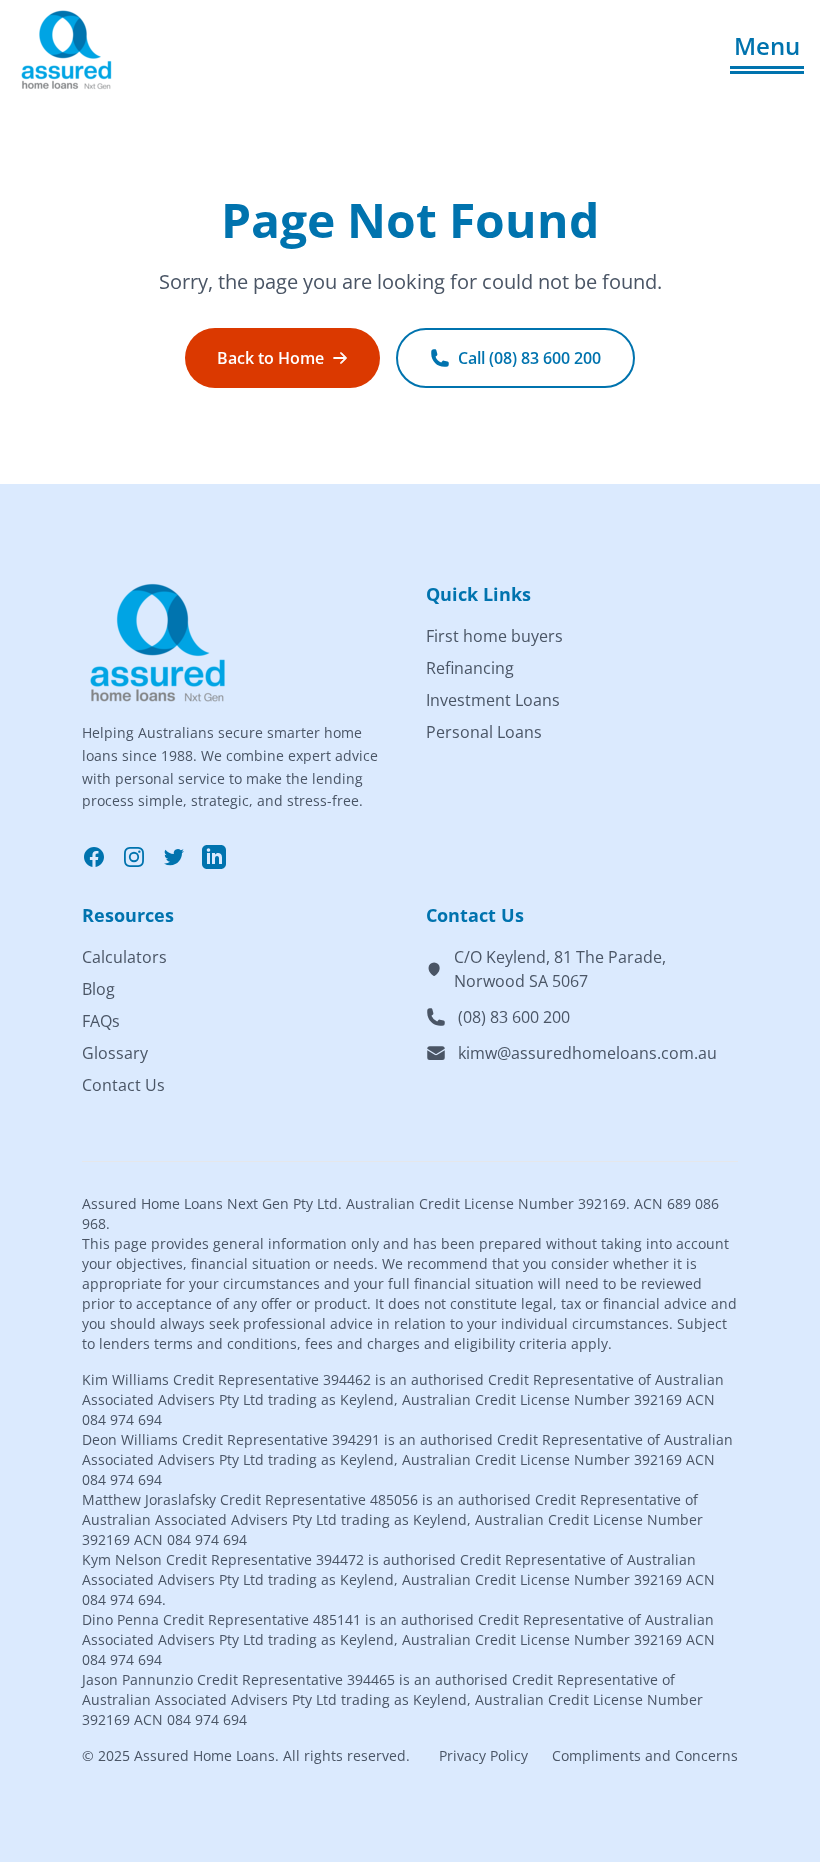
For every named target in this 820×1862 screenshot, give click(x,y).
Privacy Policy (483, 1755)
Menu (767, 45)
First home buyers (494, 636)
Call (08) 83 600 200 (529, 358)
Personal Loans (484, 732)
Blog (98, 989)
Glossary (115, 1053)
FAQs (101, 1021)
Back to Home (270, 358)
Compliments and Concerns (645, 1755)
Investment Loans (493, 700)
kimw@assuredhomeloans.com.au (587, 1053)
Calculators (124, 957)
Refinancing (470, 668)
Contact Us (123, 1085)
